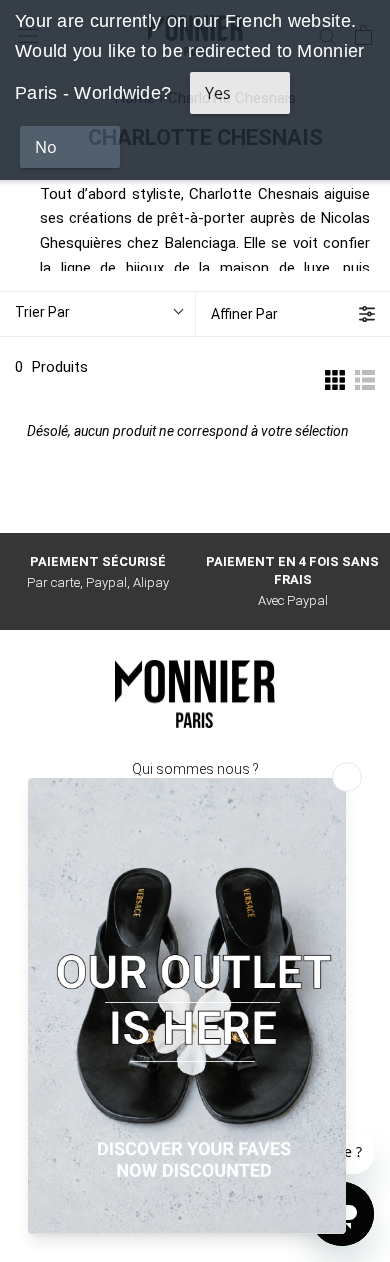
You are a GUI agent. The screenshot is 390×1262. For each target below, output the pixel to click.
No (46, 147)
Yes (218, 93)
